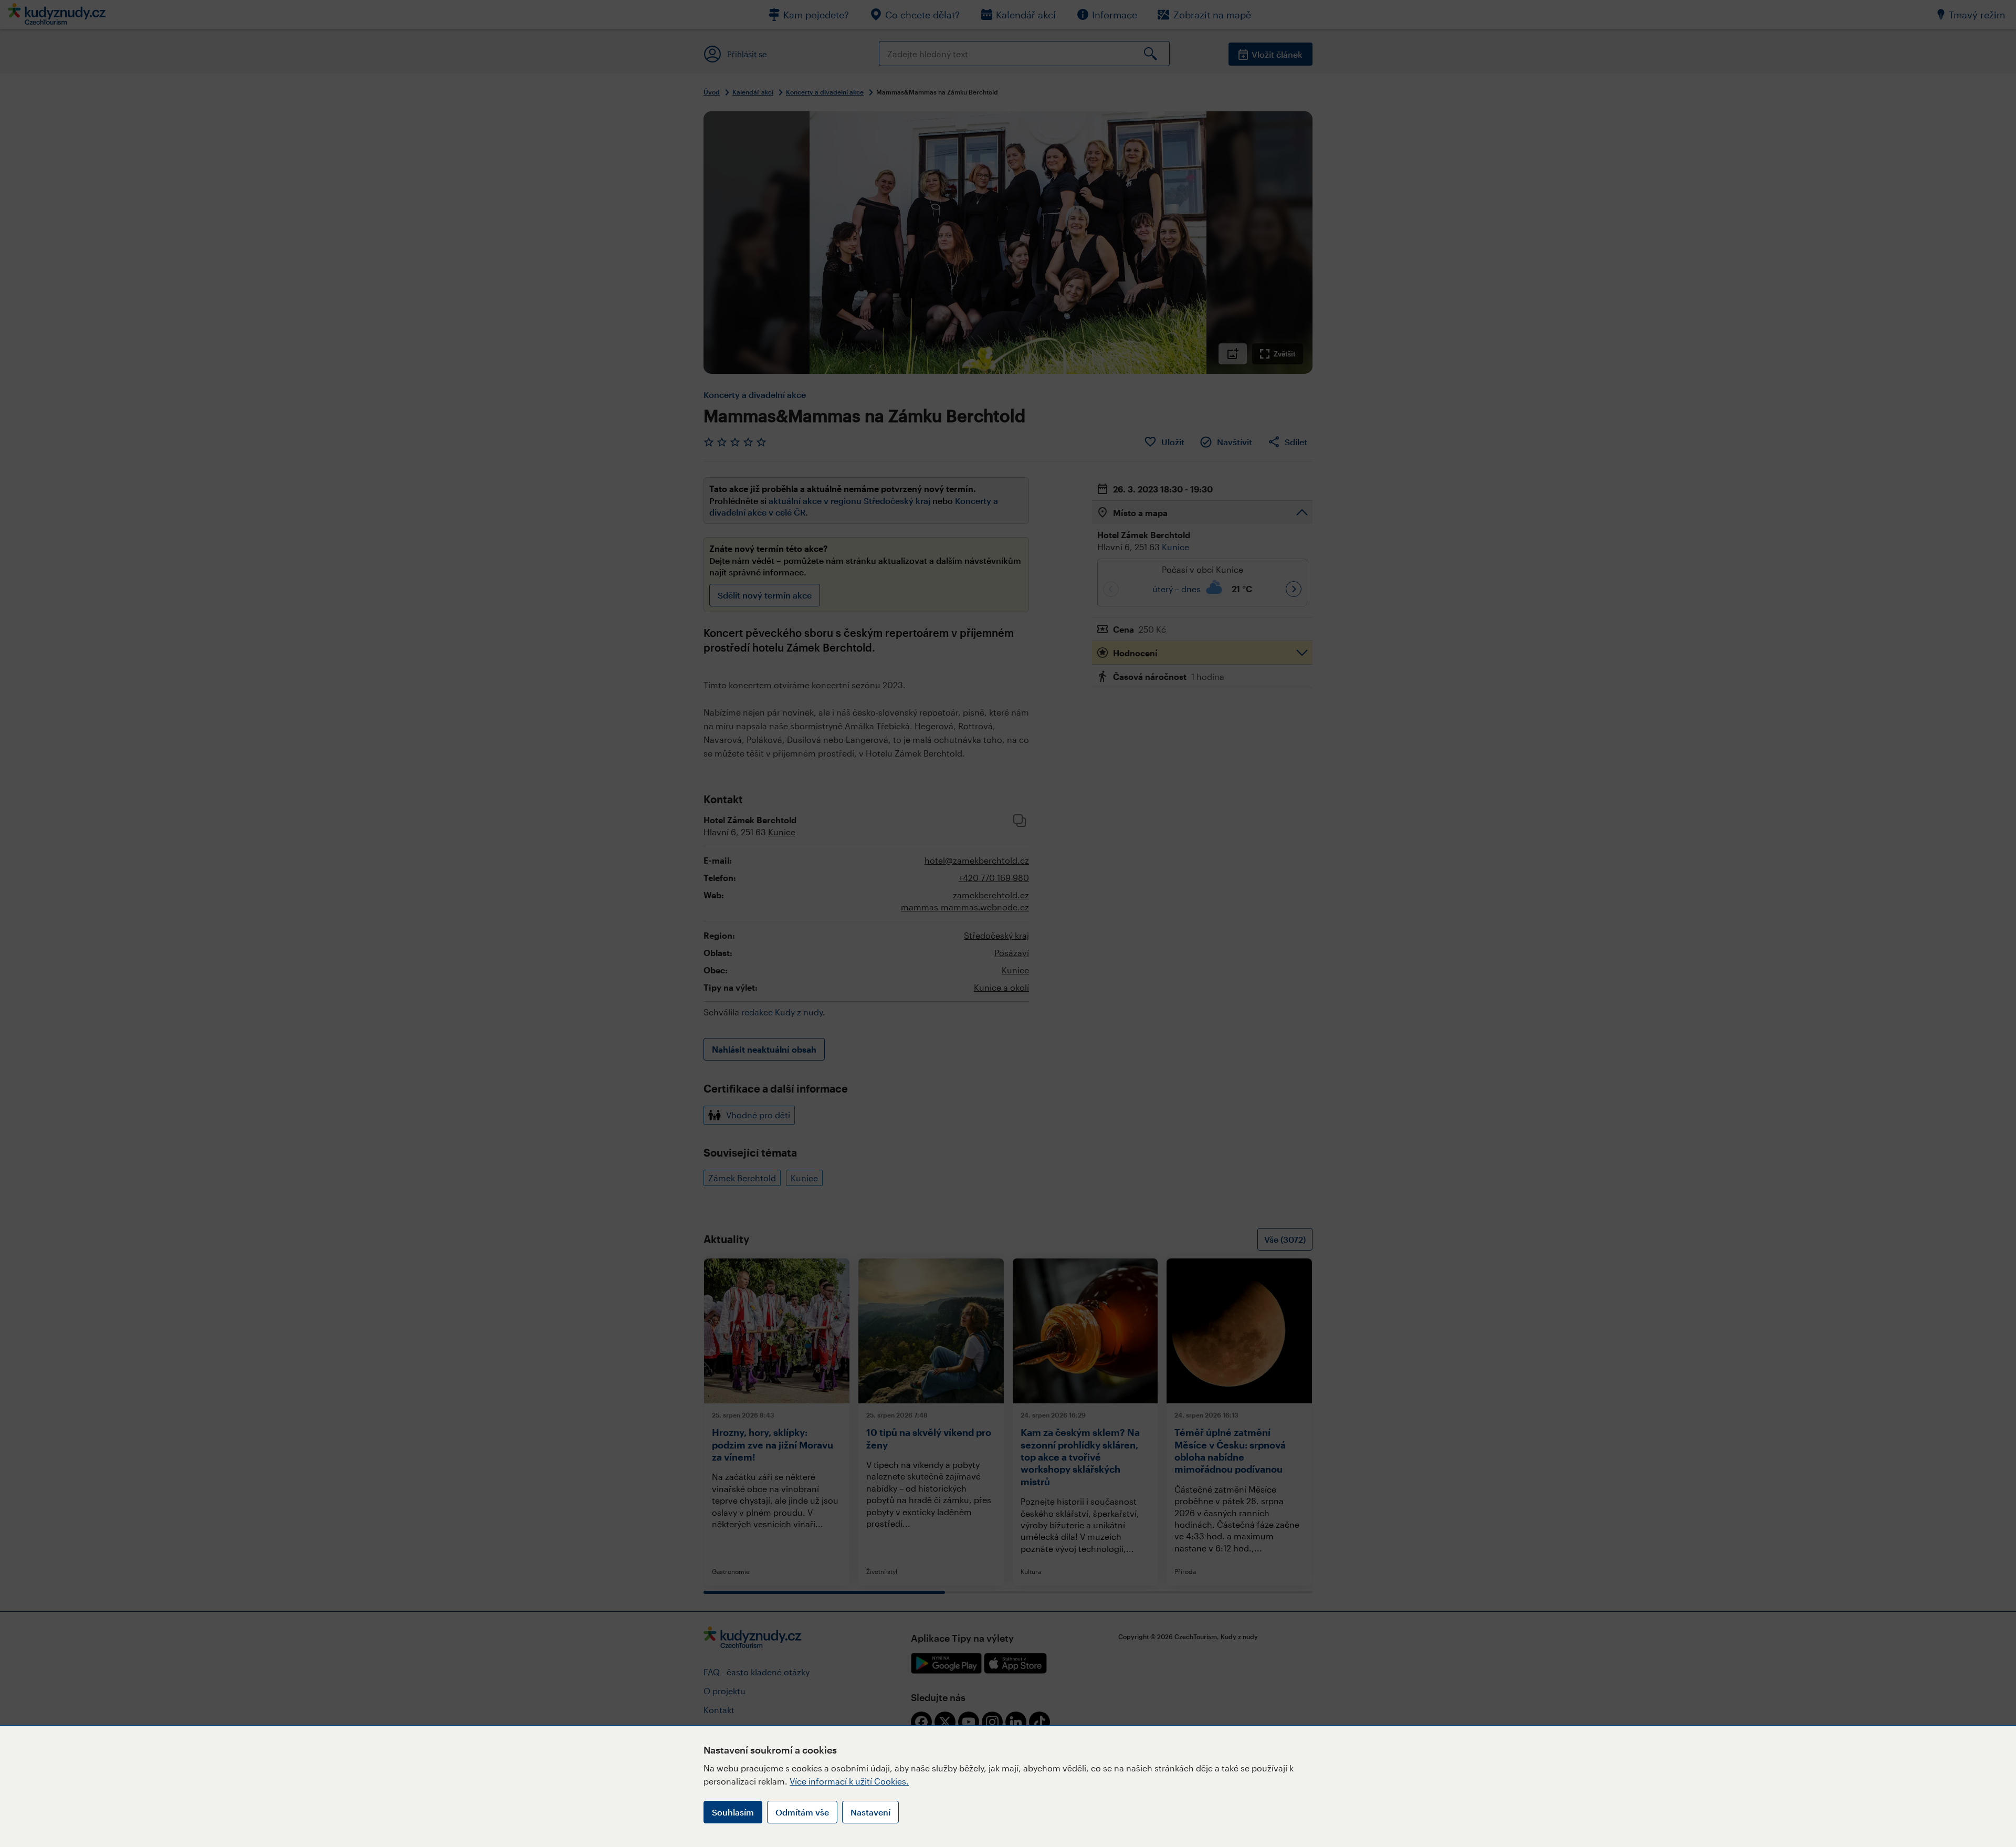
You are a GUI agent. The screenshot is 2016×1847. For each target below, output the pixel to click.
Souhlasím (733, 1812)
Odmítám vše (802, 1812)
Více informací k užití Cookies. (849, 1781)
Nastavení (870, 1812)
